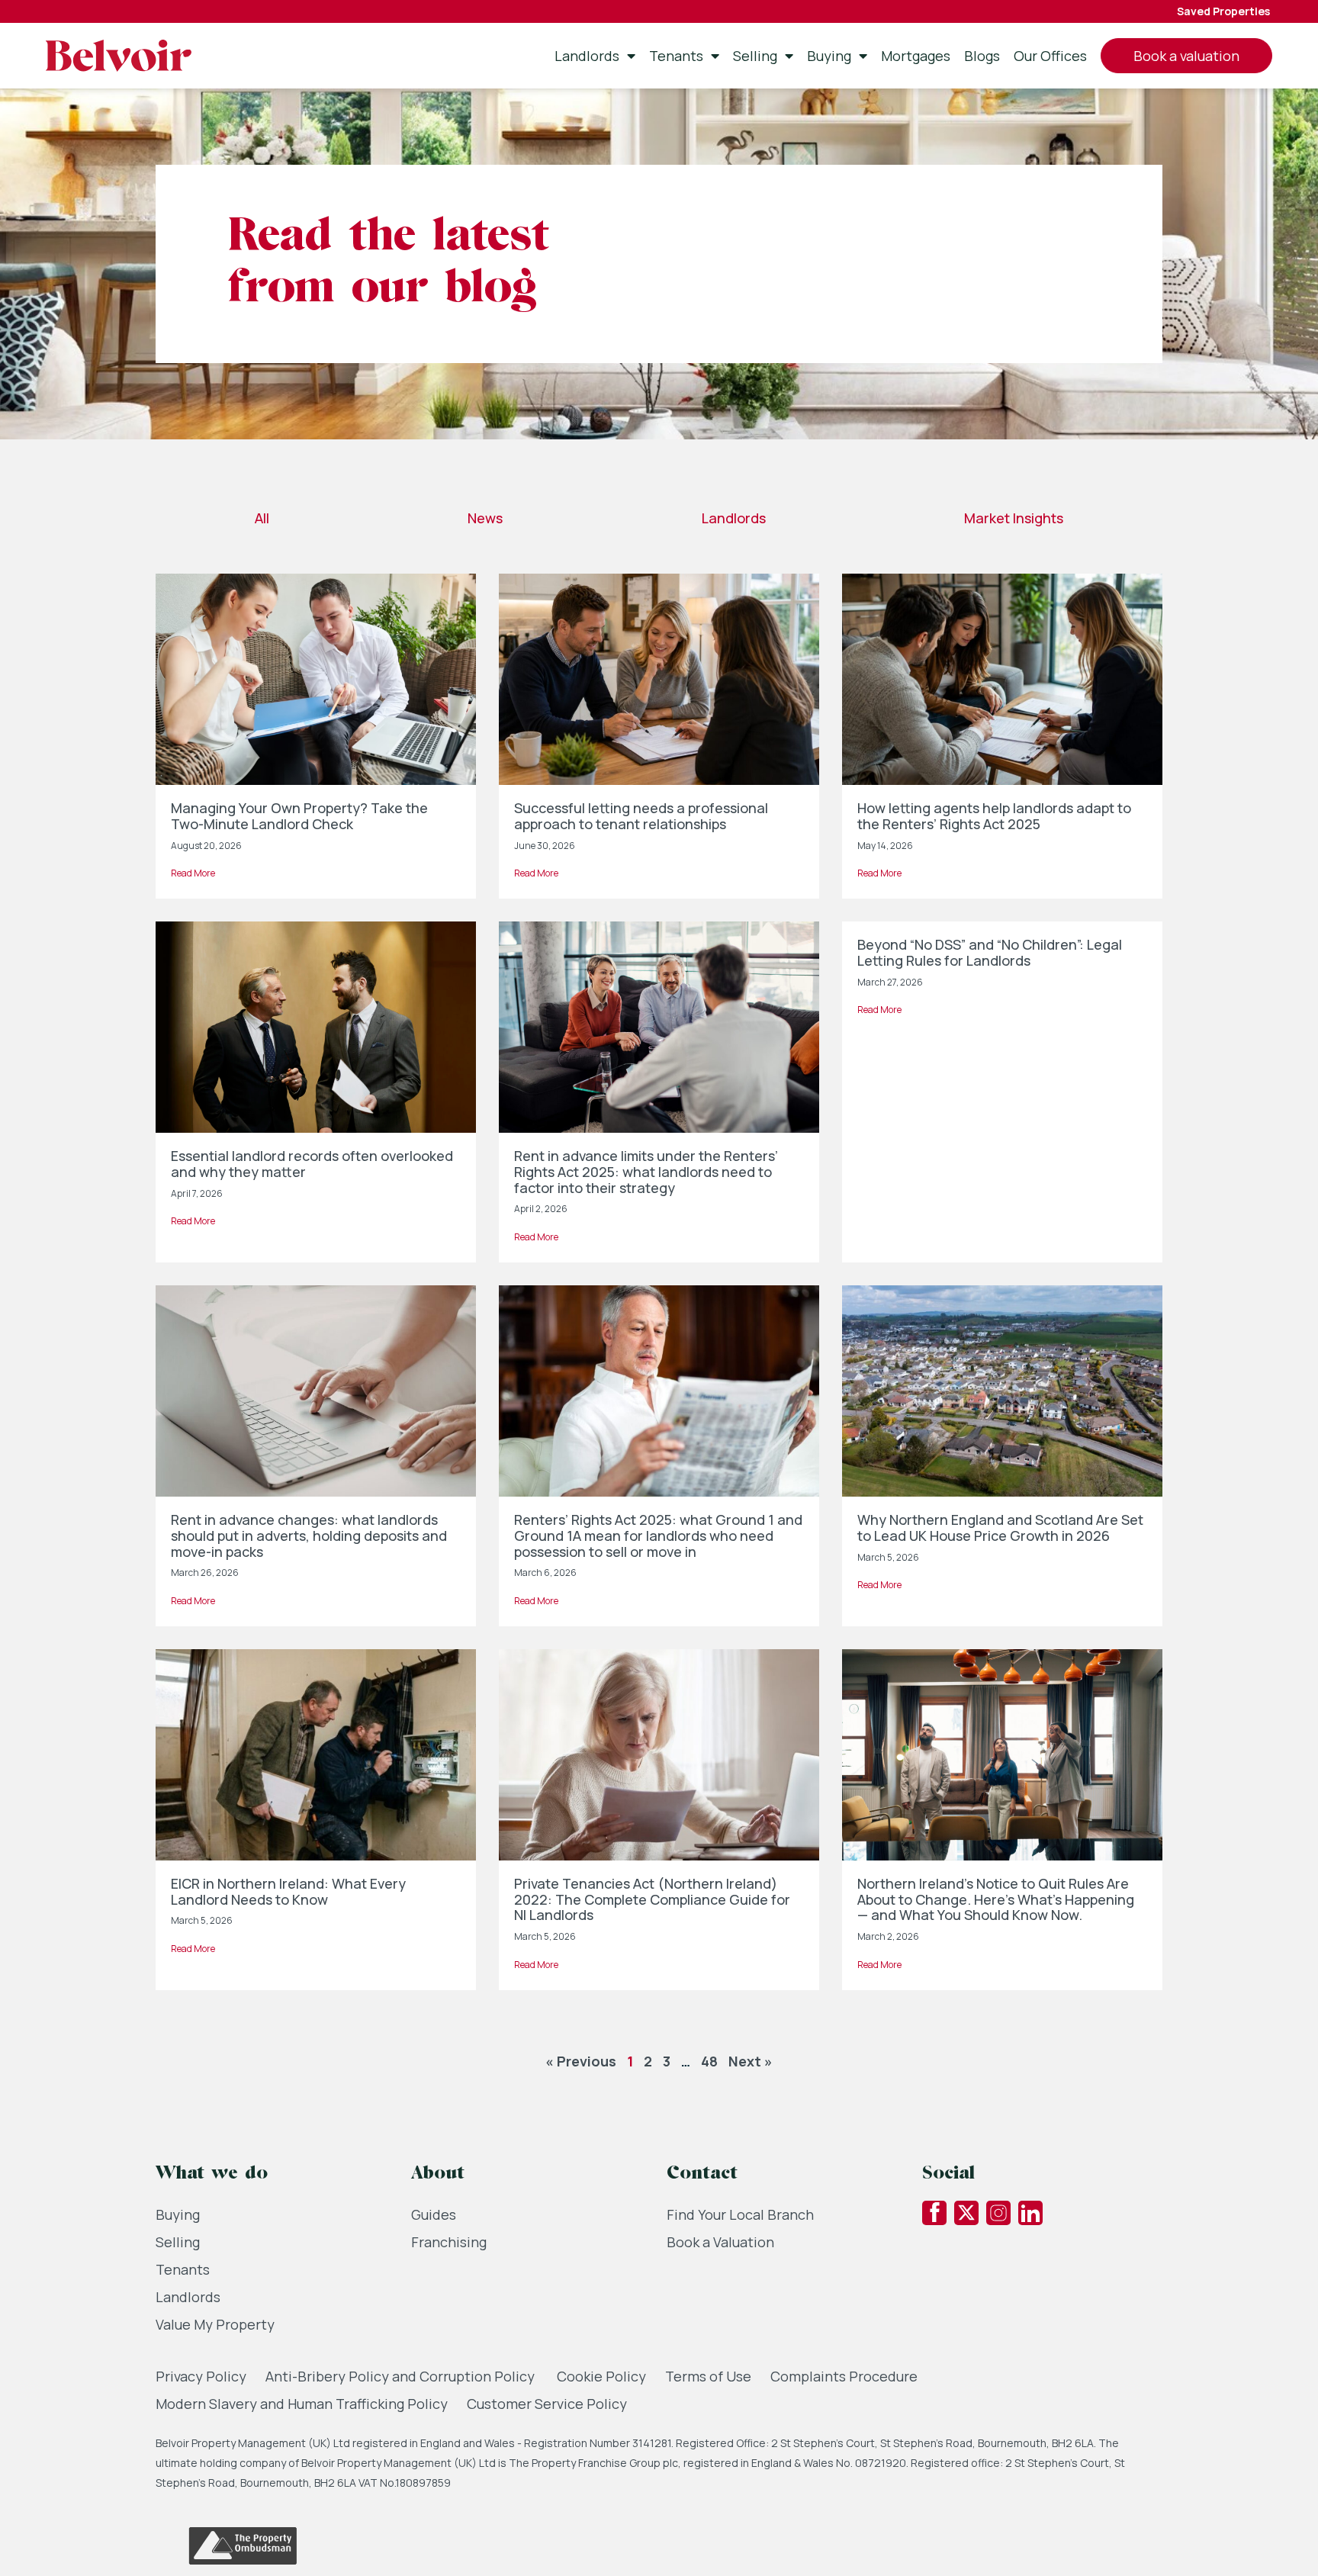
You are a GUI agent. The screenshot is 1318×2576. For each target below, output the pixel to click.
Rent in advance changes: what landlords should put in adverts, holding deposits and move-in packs (309, 1535)
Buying (829, 56)
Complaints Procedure (844, 2376)
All (262, 518)
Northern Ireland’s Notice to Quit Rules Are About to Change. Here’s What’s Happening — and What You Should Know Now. (996, 1899)
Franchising (449, 2242)
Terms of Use (708, 2376)
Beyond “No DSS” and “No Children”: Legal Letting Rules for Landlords (990, 952)
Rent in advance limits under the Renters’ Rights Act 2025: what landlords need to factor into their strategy (646, 1171)
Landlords (587, 56)
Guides (434, 2214)
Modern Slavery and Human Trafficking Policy (302, 2404)
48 (709, 2061)
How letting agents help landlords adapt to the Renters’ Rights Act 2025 (994, 816)
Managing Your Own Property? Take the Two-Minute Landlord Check (299, 816)
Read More (193, 873)
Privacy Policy (201, 2376)
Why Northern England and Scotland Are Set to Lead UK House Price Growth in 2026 (1000, 1528)
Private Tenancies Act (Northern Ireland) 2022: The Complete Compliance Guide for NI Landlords (652, 1899)
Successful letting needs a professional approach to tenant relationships (641, 816)
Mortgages (916, 56)
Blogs (982, 56)
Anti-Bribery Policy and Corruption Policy (402, 2376)
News (485, 518)
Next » (751, 2061)
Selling (755, 56)
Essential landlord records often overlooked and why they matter (312, 1164)
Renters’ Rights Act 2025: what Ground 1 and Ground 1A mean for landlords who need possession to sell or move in (658, 1535)
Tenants (676, 56)
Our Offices (1050, 56)
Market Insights (1014, 518)
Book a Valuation (720, 2242)
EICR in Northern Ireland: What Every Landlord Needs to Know (288, 1891)
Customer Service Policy (547, 2404)
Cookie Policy (601, 2376)
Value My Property (215, 2324)
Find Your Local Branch (740, 2214)
